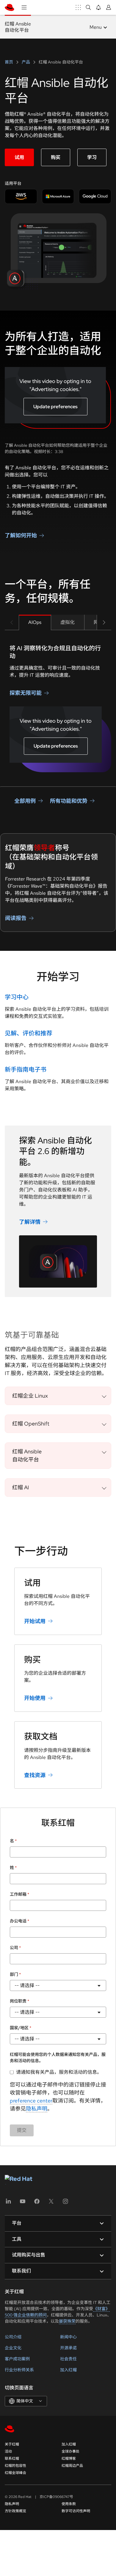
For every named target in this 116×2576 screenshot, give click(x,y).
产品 (26, 62)
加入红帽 (68, 2370)
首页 (9, 62)
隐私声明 (37, 2109)
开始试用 (35, 1621)
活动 (8, 2451)
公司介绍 (13, 2337)
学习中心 (17, 997)
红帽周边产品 (72, 2466)
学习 (92, 157)
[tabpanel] (58, 708)
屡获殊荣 (67, 2321)
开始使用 (35, 1698)
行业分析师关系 (19, 2370)
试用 (19, 157)
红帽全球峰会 (15, 2473)
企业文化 (13, 2348)
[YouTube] (23, 2203)
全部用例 (25, 801)
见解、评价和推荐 (29, 1033)
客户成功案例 (17, 2359)
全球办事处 (70, 2451)
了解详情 (30, 1222)
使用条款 (69, 2504)
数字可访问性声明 (76, 2511)
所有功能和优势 (69, 801)
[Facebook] (37, 2203)
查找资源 (35, 1775)
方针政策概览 (15, 2511)
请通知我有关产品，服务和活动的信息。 (59, 2072)
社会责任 (68, 2359)
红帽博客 (69, 2459)
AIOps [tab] (35, 622)
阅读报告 (16, 918)
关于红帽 (12, 2444)
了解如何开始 (21, 535)
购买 (56, 157)
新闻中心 (68, 2337)
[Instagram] (65, 2203)
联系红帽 (12, 2459)
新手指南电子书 (26, 1070)
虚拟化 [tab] (68, 622)
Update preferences (55, 407)
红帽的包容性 (15, 2466)
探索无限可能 (26, 693)
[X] (51, 2203)
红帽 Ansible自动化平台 (18, 27)
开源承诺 (68, 2348)
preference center (31, 2101)
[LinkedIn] (8, 2203)
